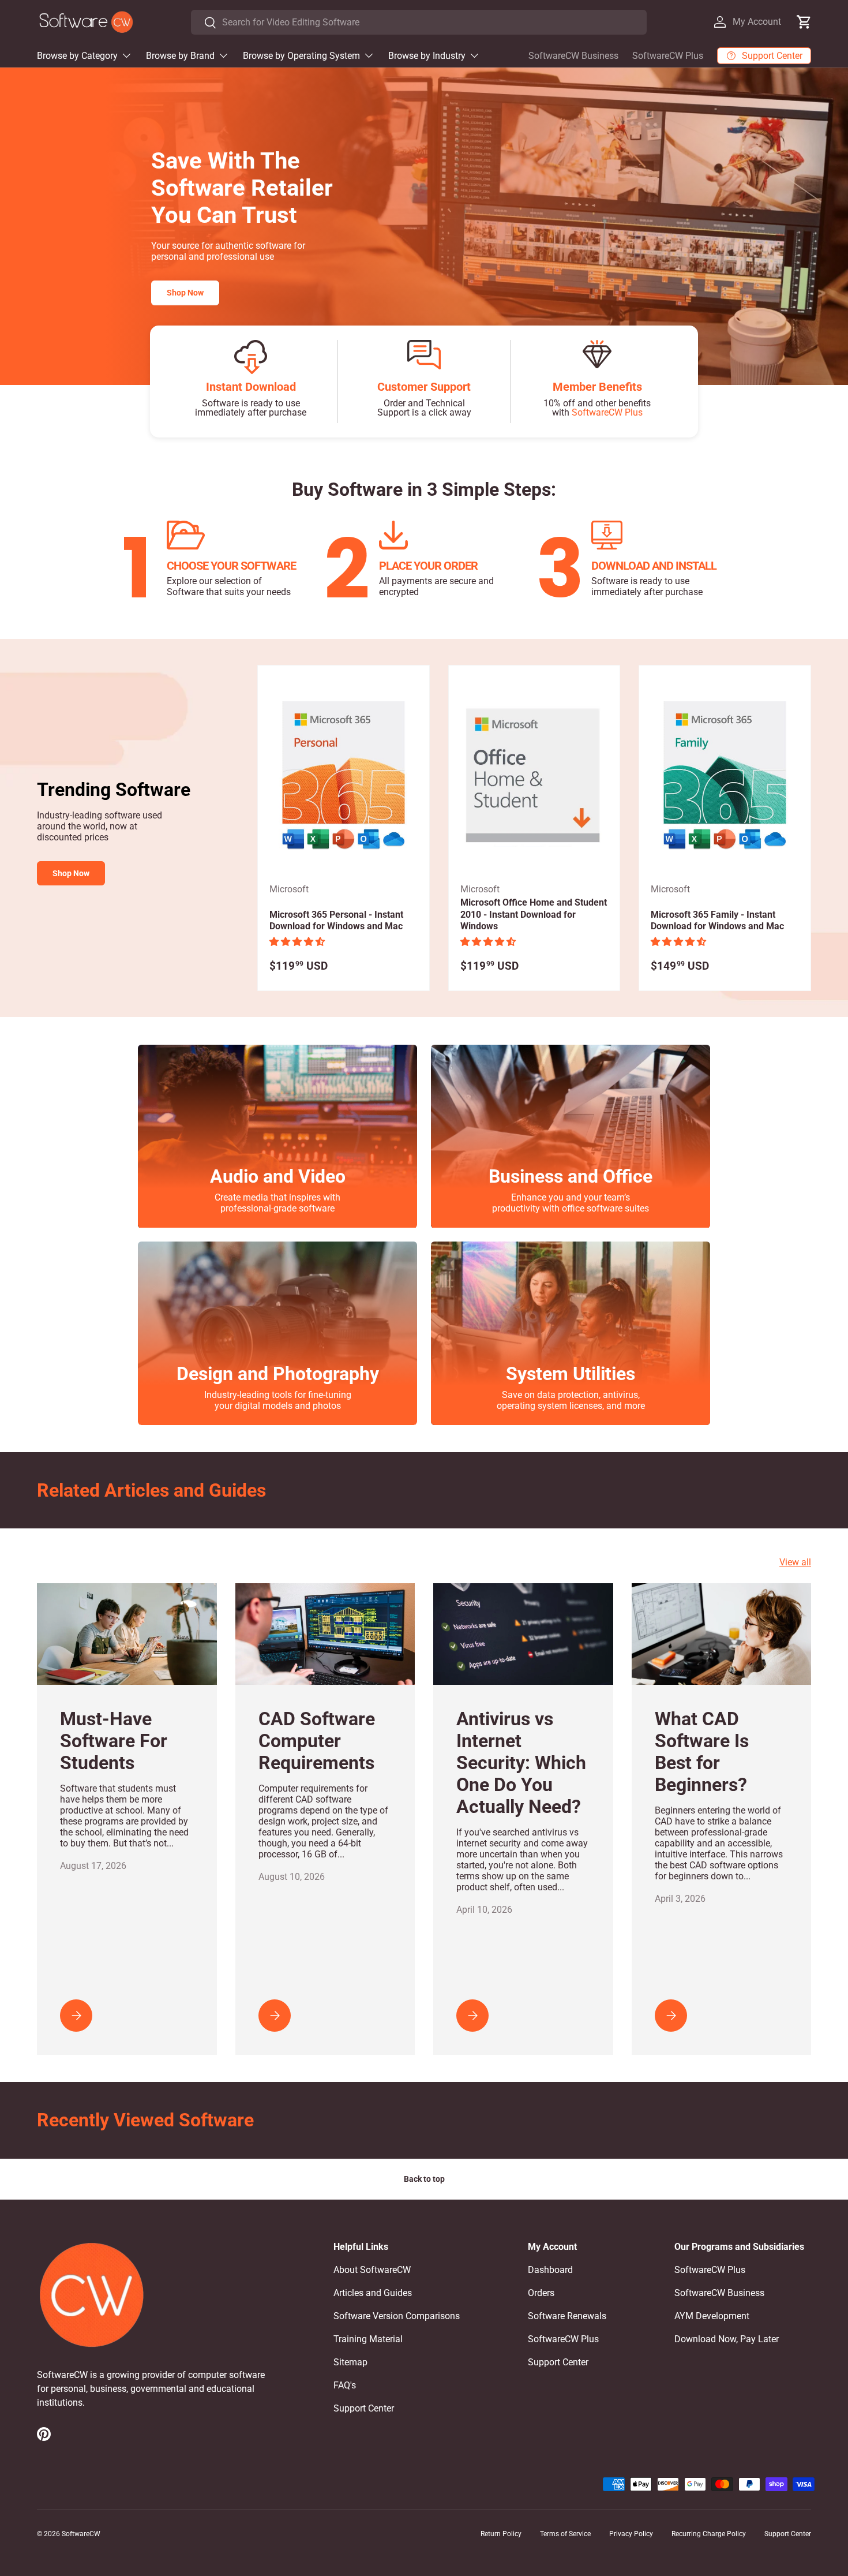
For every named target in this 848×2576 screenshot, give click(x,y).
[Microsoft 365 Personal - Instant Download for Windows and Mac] (344, 776)
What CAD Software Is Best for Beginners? (702, 1752)
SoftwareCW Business (573, 56)
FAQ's (345, 2385)
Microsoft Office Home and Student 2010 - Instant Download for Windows (534, 915)
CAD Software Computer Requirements (317, 1741)
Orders (541, 2293)
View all (795, 1562)
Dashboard (550, 2270)
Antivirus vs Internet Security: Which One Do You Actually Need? (521, 1763)
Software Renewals (567, 2316)
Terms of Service (565, 2534)
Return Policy (501, 2534)
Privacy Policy (631, 2534)
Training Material (368, 2339)
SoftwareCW (81, 2534)
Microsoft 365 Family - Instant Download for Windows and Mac (717, 921)
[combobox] (419, 22)
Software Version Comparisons (397, 2316)
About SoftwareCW (372, 2270)
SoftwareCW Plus (668, 56)
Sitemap (350, 2362)
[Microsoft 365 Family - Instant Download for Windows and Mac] (725, 776)
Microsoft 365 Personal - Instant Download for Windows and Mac (336, 921)
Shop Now (185, 293)
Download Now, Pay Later (727, 2339)
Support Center (364, 2408)
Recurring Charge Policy (709, 2534)
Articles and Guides (373, 2293)
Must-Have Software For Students (114, 1741)
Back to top (424, 2179)
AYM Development (712, 2316)
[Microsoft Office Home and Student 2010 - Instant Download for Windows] (534, 776)
